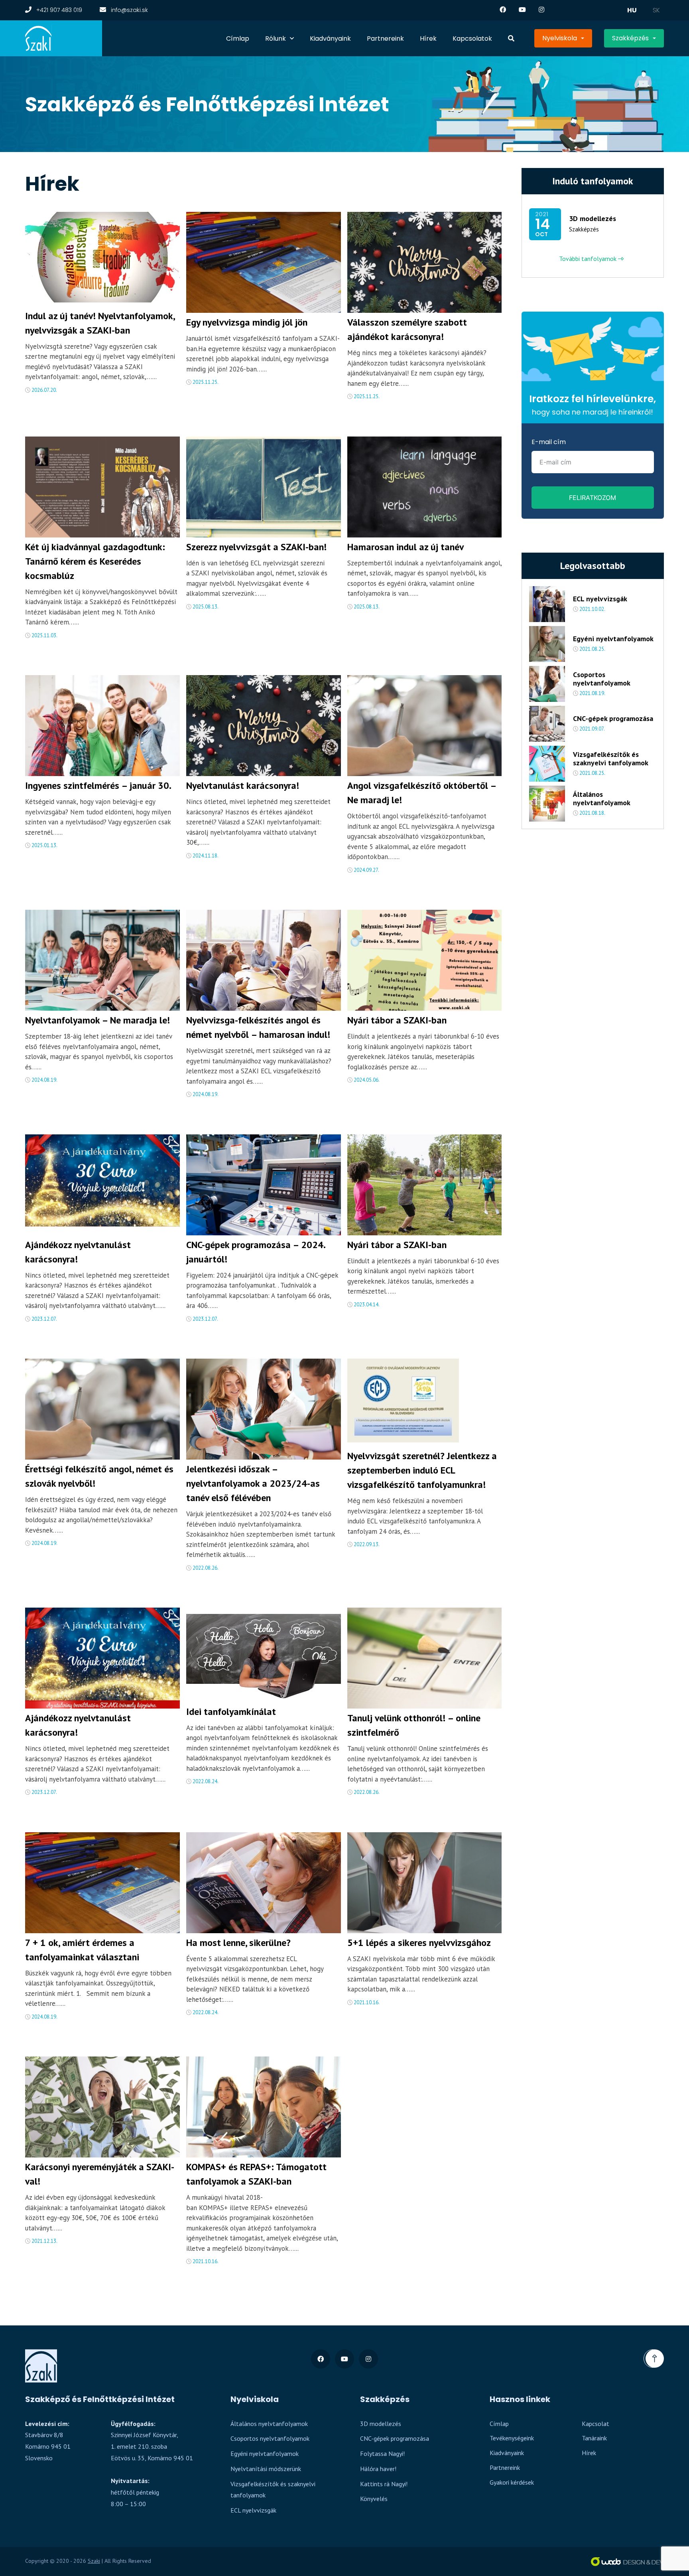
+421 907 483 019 (58, 10)
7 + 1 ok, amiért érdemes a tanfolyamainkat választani (82, 1950)
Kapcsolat (595, 2424)
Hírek (428, 39)
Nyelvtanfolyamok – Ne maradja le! (97, 1020)
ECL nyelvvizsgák (600, 599)
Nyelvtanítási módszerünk (266, 2469)
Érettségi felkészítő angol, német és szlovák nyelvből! (99, 1476)
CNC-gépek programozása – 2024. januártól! (256, 1252)
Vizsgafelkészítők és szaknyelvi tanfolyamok (611, 759)
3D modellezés (593, 219)
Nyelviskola (560, 38)
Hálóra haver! (378, 2469)
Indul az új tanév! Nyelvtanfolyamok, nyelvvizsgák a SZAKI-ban (100, 323)
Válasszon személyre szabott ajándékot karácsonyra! (407, 329)
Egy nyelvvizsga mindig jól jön (247, 322)
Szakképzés (630, 38)
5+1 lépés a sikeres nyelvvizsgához (419, 1943)
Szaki (94, 2561)
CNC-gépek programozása (613, 719)
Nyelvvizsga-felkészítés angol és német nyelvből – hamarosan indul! (258, 1027)
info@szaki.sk (129, 10)
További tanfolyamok (589, 259)
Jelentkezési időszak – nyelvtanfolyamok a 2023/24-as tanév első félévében (253, 1483)
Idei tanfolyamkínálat (231, 1712)
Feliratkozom (593, 498)
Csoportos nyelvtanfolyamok (602, 679)
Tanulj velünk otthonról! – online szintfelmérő (414, 1725)
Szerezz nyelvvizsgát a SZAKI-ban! (256, 547)
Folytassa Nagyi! (382, 2454)
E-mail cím (549, 442)
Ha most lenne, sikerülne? (238, 1943)
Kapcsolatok (472, 39)
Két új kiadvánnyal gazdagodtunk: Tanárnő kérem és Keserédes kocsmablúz (95, 561)
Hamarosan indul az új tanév (406, 547)
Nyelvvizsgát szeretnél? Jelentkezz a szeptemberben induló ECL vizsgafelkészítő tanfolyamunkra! (422, 1470)
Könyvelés (374, 2499)
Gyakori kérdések (512, 2482)
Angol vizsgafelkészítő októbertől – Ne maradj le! (422, 793)
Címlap (238, 39)
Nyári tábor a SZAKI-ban (397, 1020)
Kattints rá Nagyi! (384, 2484)
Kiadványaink (330, 39)
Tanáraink (594, 2438)
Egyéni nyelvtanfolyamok (613, 639)
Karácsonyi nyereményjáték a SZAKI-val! (100, 2174)
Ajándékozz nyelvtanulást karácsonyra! (78, 1252)
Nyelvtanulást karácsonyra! (243, 785)
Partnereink (385, 39)
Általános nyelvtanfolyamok (602, 799)
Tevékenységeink (512, 2438)
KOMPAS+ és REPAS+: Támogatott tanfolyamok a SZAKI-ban (256, 2174)
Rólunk (276, 39)
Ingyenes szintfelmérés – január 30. (98, 785)
